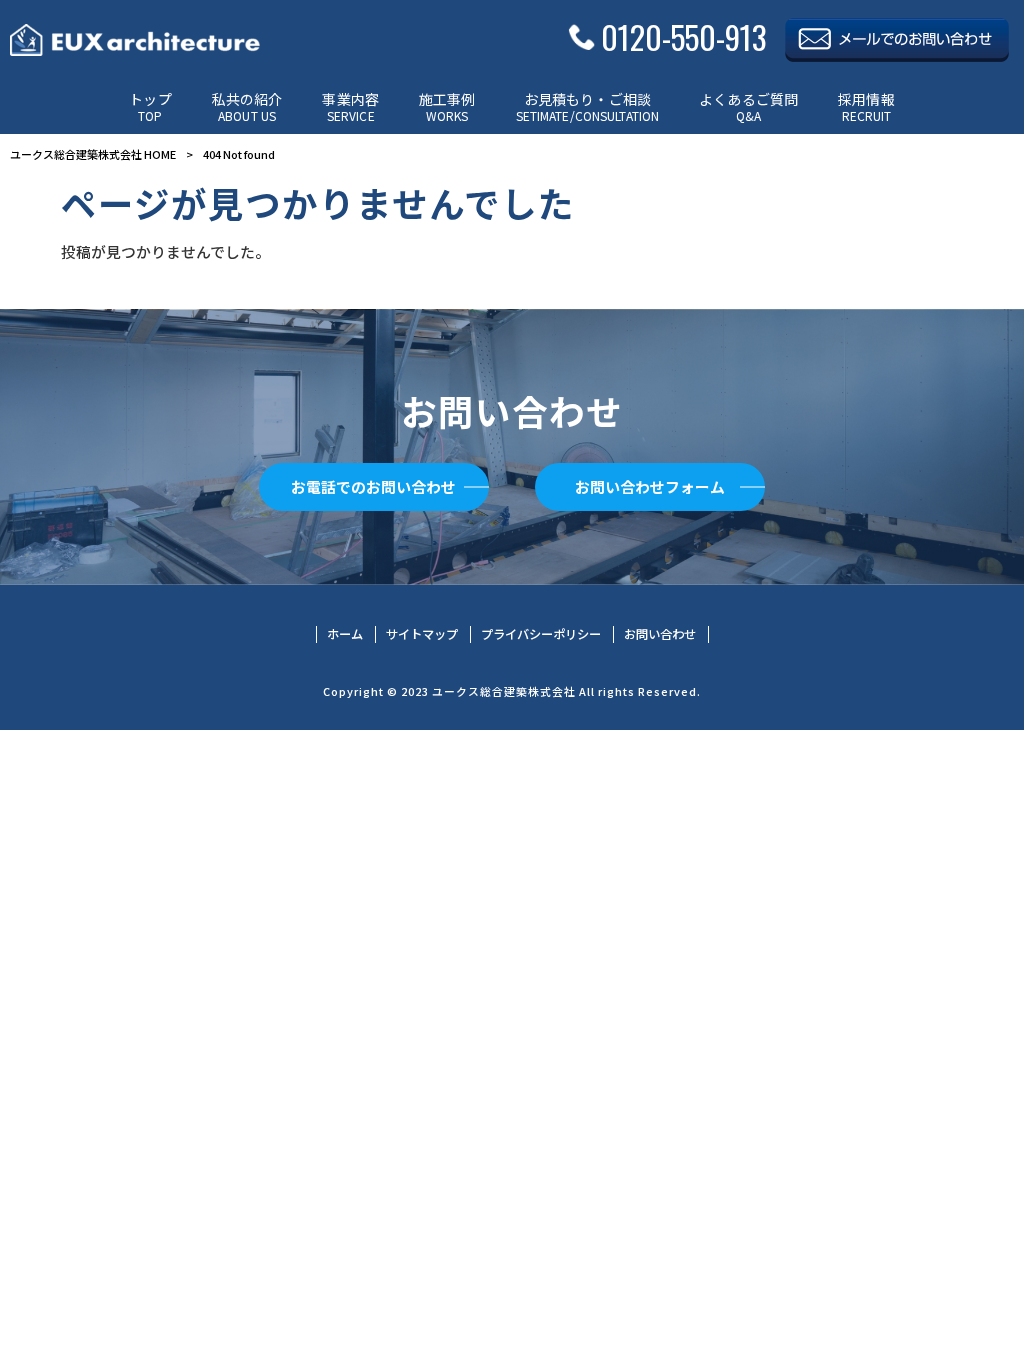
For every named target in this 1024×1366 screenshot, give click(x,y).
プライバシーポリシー (541, 634)
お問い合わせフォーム (650, 486)
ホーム (345, 634)
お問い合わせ (660, 634)
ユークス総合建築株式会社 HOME (93, 154)
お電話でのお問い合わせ (373, 486)
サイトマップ (422, 634)
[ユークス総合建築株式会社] (135, 40)
